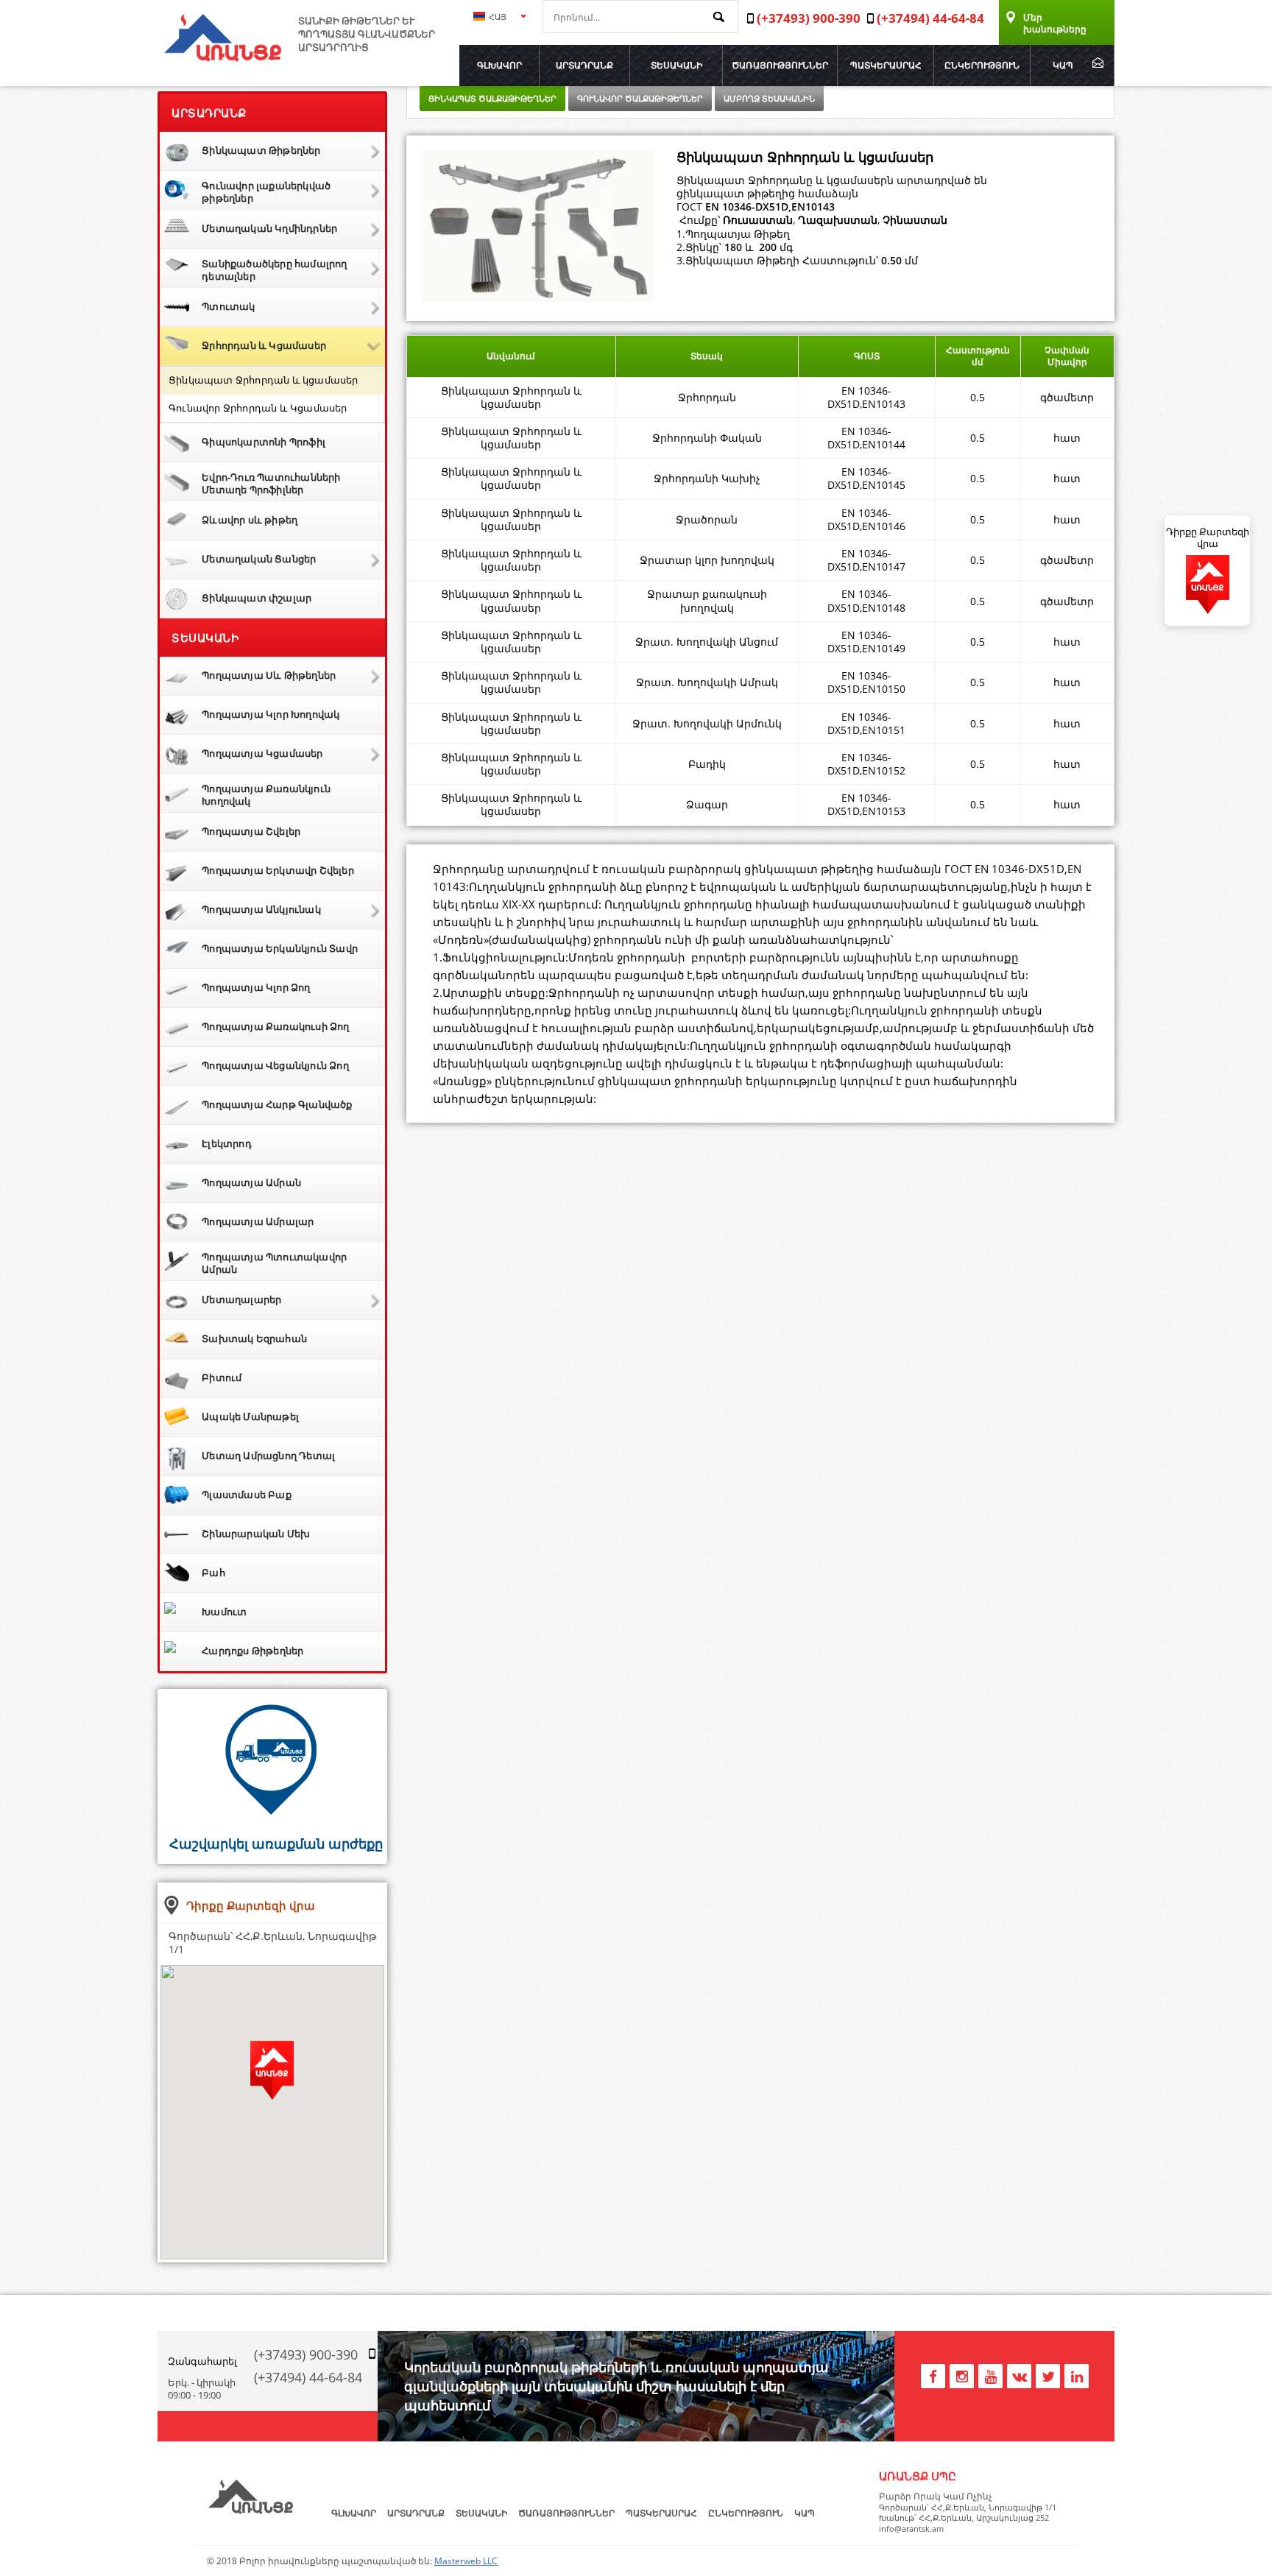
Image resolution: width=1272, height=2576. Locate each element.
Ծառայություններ (780, 65)
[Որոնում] (722, 18)
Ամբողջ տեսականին (769, 98)
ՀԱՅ (497, 17)
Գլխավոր (499, 65)
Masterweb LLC (466, 2561)
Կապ (1063, 65)
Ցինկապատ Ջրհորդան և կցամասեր (264, 380)
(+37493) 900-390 (306, 2354)
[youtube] (990, 2374)
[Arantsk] (223, 57)
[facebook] (933, 2374)
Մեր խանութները (1055, 23)
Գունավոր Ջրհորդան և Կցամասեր (258, 408)
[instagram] (962, 2374)
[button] (272, 2083)
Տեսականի (676, 65)
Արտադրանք (584, 65)
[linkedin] (1077, 2374)
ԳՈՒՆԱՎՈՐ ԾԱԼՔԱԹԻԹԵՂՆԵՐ (640, 98)
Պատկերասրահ (886, 65)
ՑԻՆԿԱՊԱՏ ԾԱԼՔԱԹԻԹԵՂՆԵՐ (492, 98)
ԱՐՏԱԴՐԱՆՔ (209, 113)
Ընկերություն (982, 65)
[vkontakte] (1019, 2374)
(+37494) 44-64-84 (308, 2377)
